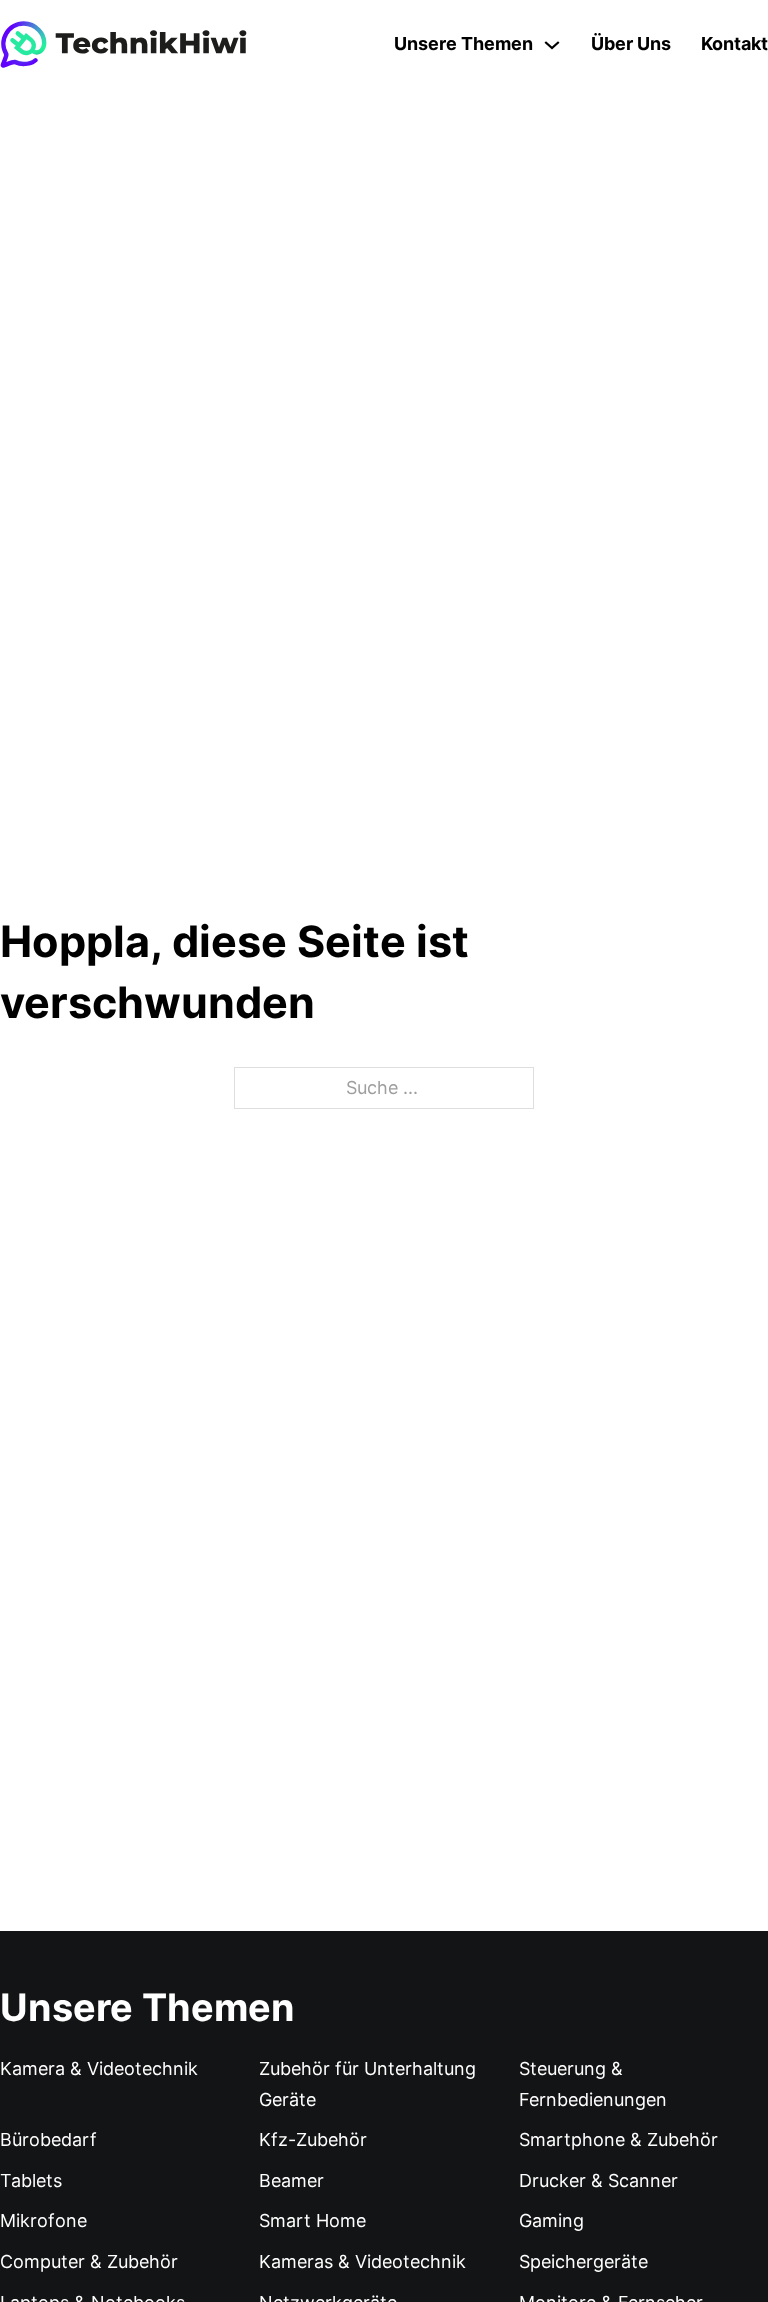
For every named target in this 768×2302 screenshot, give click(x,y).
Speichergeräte (583, 2261)
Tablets (31, 2180)
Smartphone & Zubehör (618, 2139)
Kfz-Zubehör (313, 2139)
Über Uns (631, 43)
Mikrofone (43, 2220)
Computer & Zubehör (89, 2261)
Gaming (551, 2220)
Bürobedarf (48, 2139)
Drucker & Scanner (598, 2180)
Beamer (291, 2180)
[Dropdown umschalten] (552, 45)
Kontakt (734, 43)
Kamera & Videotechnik (99, 2068)
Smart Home (312, 2220)
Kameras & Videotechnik (362, 2261)
